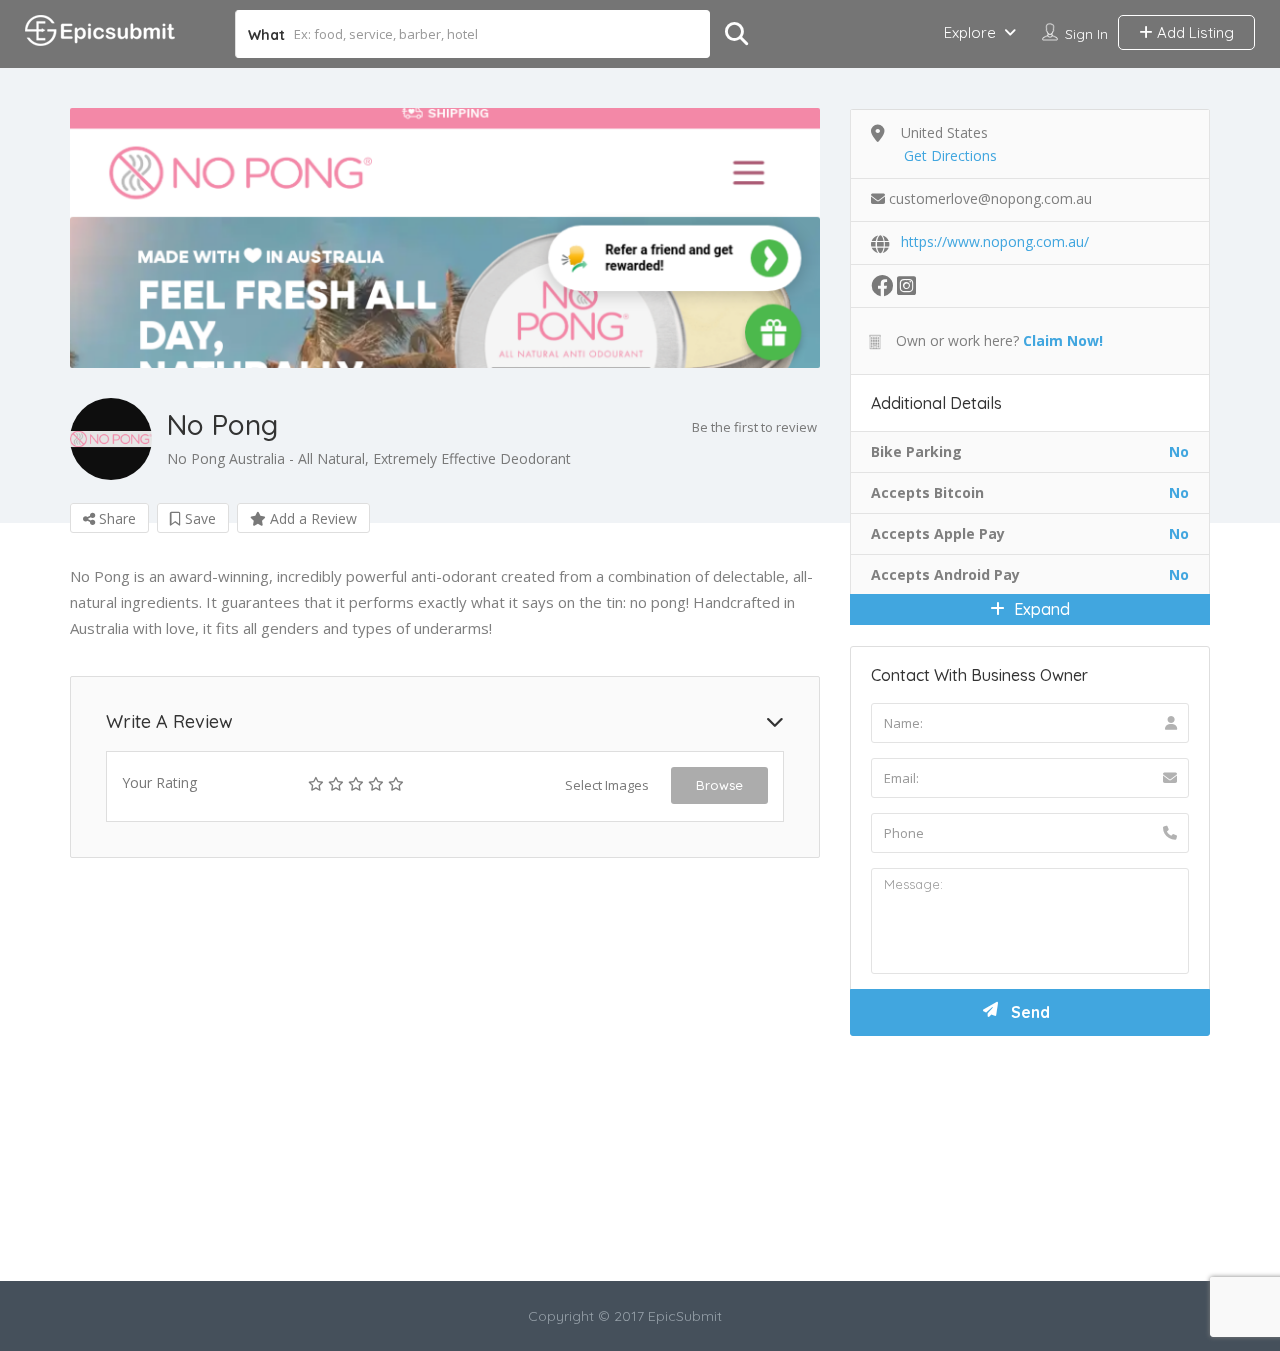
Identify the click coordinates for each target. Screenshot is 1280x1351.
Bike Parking (916, 451)
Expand (1040, 609)
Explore (970, 32)
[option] (445, 238)
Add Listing (1193, 32)
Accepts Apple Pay (938, 533)
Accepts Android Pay (945, 574)
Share (115, 518)
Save (198, 518)
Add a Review (311, 518)
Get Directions (950, 155)
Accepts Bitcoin (927, 492)
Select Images (607, 785)
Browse (719, 785)
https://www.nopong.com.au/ (995, 241)
